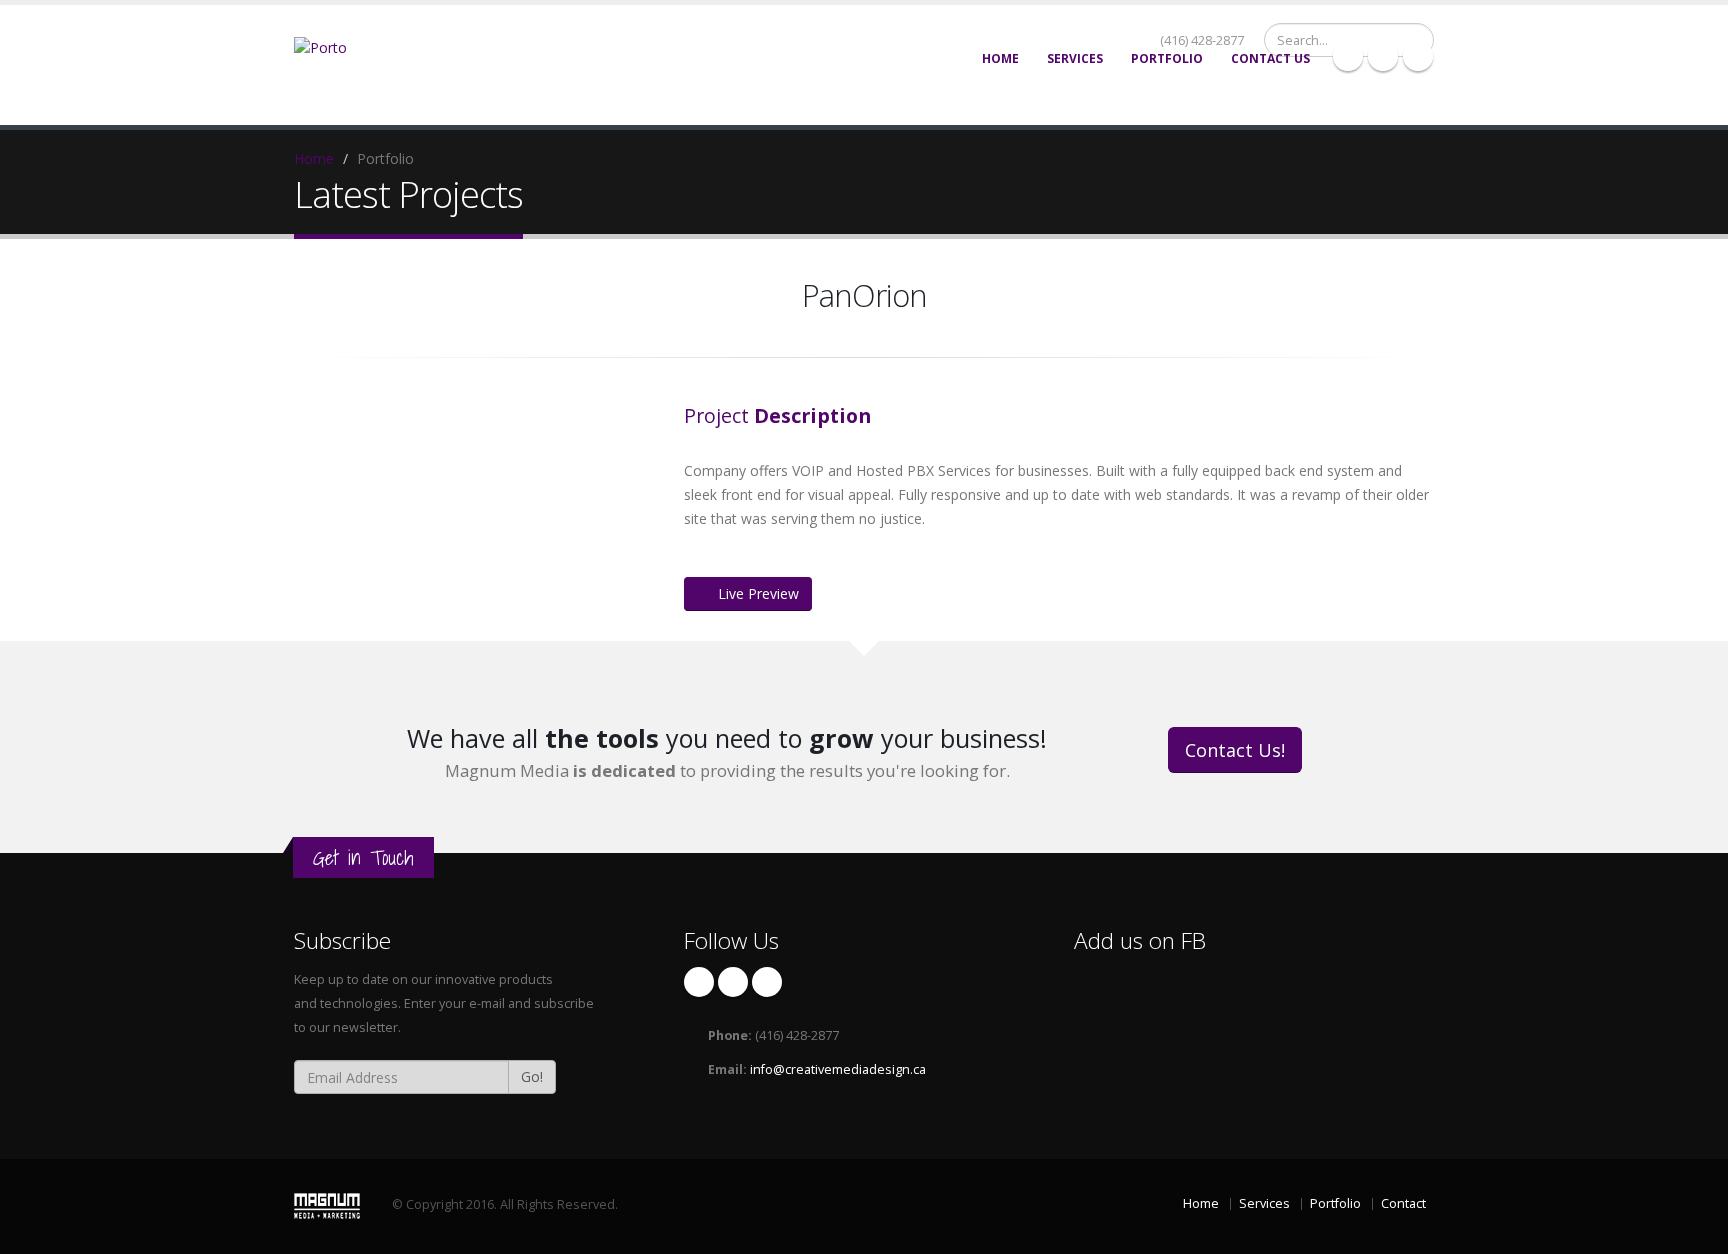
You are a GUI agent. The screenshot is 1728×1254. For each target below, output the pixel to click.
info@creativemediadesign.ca (838, 1069)
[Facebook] (1348, 56)
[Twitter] (1383, 56)
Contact (1403, 1203)
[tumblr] (1418, 56)
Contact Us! (1235, 750)
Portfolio (1167, 58)
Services (1075, 58)
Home (1000, 58)
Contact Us (1270, 58)
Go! (532, 1076)
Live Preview (758, 593)
